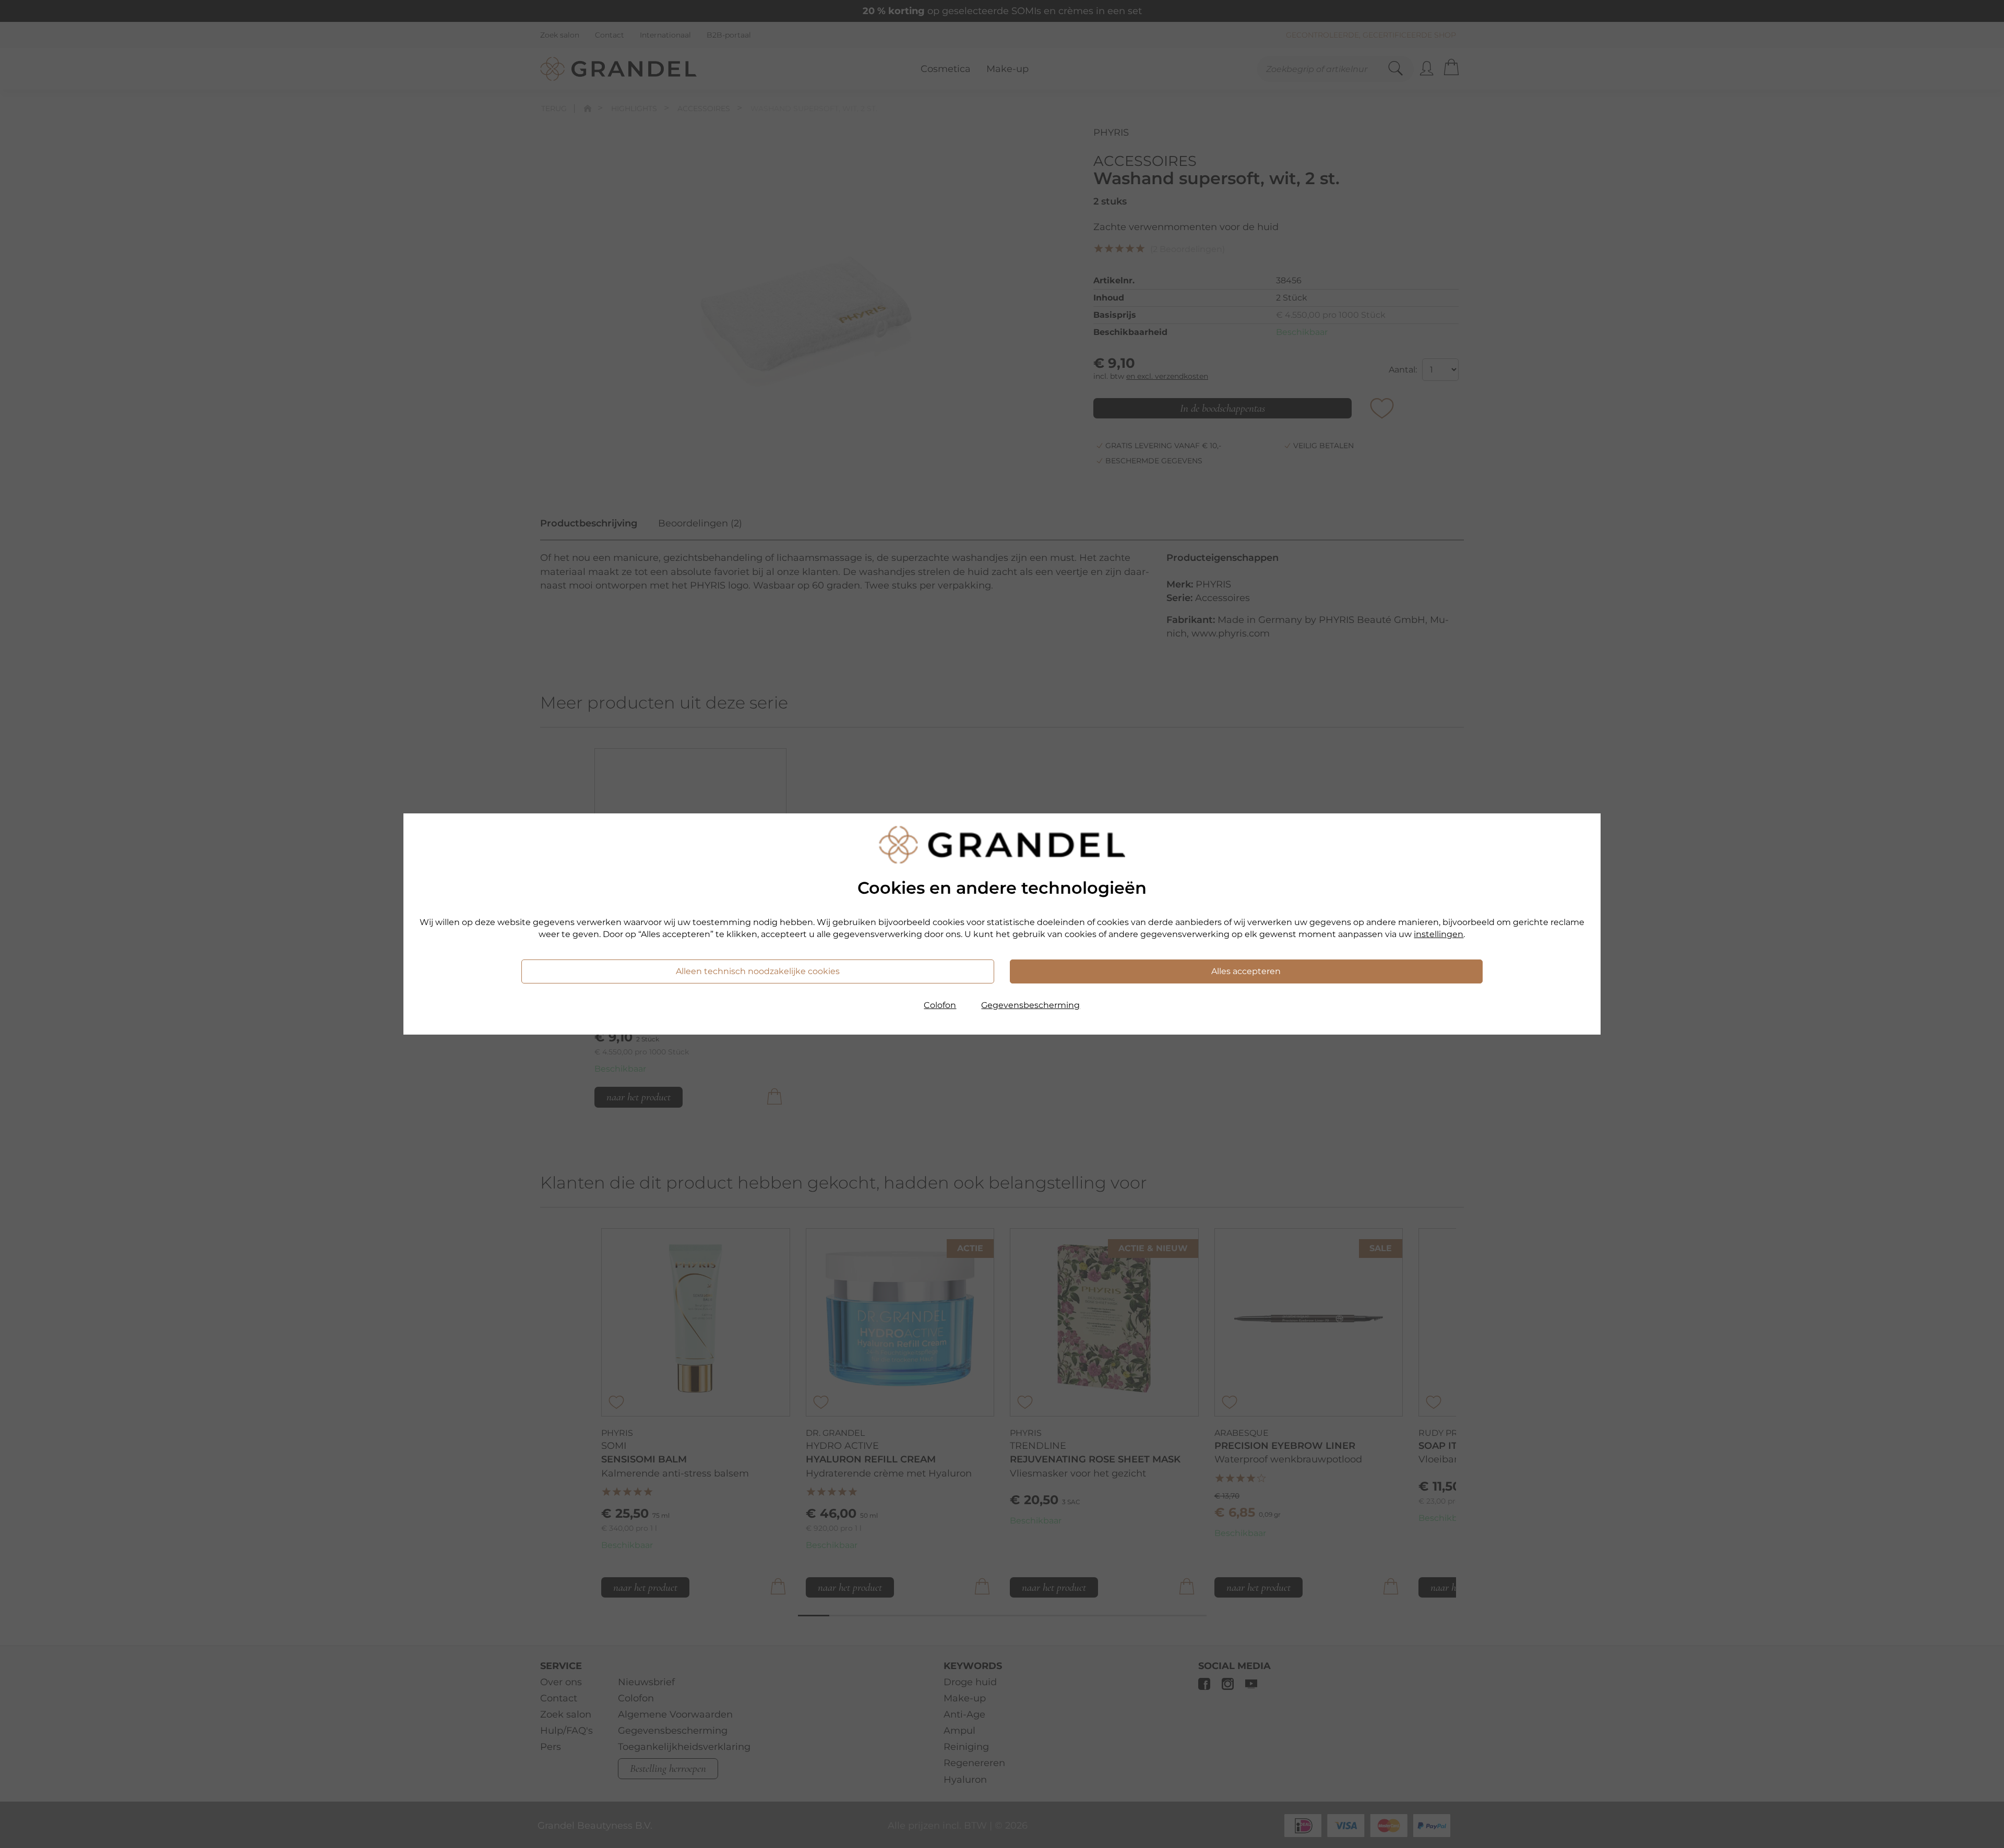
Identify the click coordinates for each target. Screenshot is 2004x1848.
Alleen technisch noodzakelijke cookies (758, 971)
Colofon (940, 1005)
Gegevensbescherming (1030, 1005)
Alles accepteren (1246, 971)
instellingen (1439, 934)
